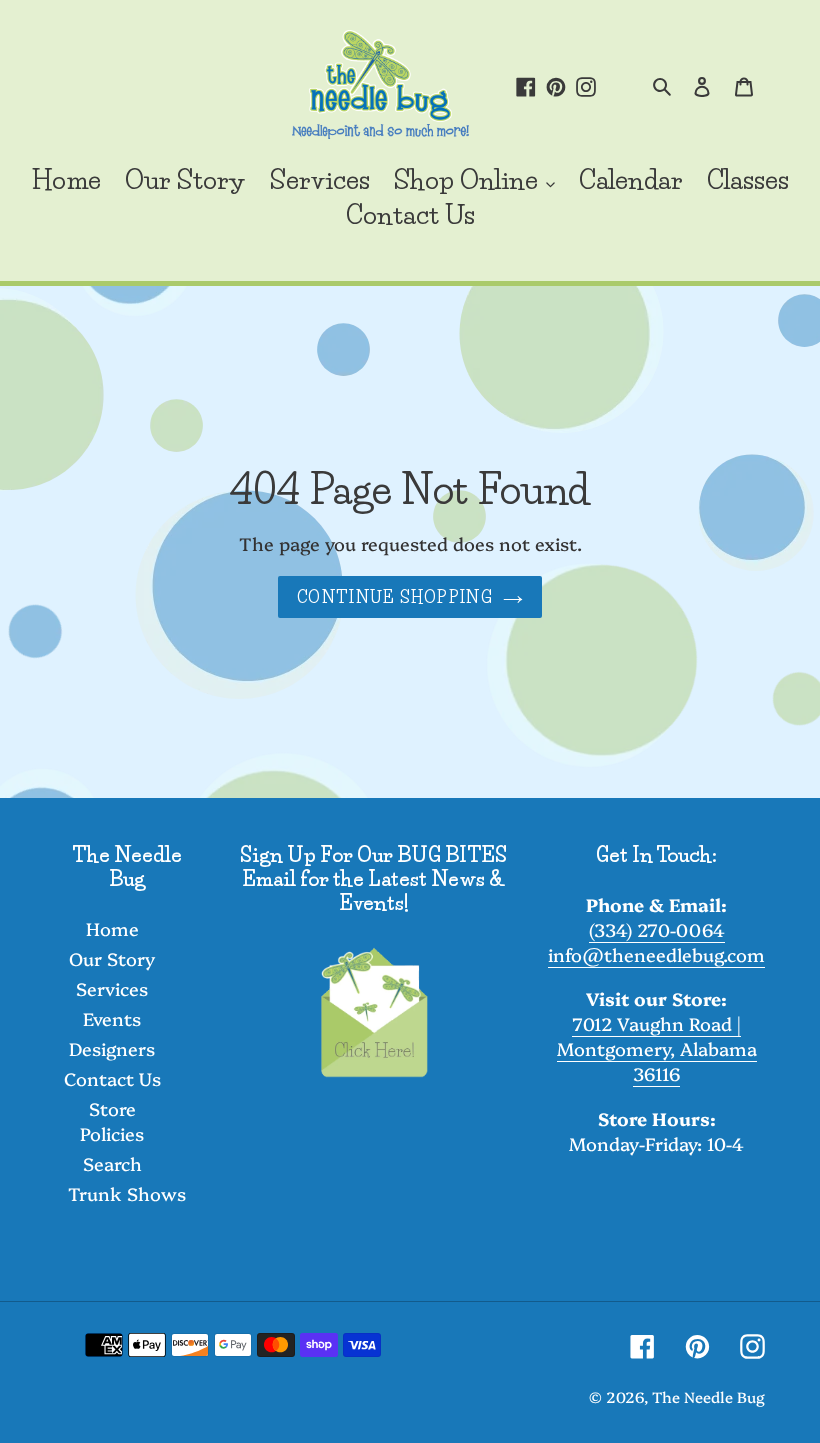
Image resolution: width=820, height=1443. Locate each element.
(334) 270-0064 (657, 929)
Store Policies (112, 1121)
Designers (112, 1048)
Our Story (112, 958)
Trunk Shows (127, 1193)
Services (112, 988)
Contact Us (112, 1078)
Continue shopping (395, 597)
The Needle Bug (708, 1396)
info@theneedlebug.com (656, 954)
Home (112, 928)
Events (112, 1018)
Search (112, 1163)
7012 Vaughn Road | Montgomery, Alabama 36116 (657, 1048)
